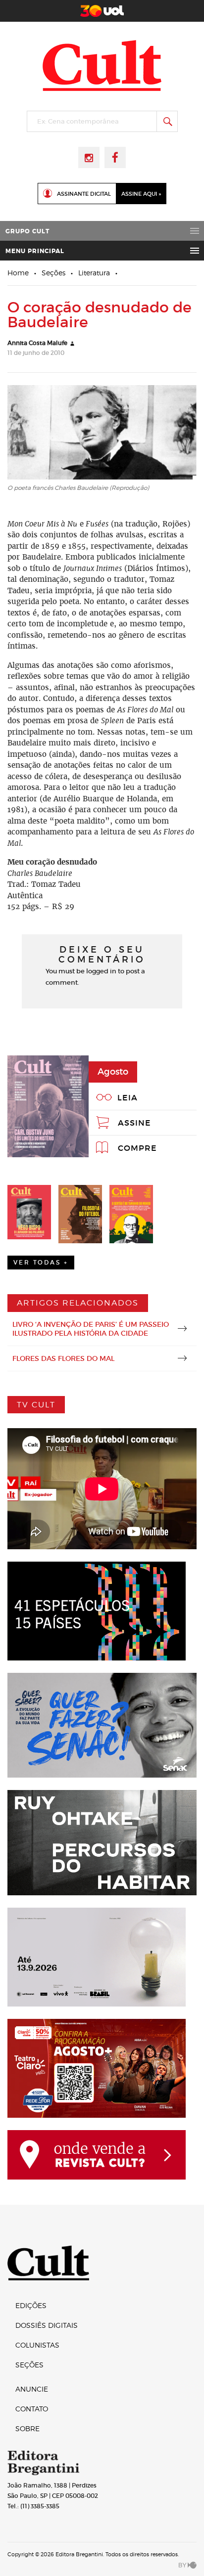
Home (18, 273)
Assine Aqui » (141, 194)
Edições (31, 2305)
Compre (137, 1148)
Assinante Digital (84, 194)
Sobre (27, 2428)
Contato (32, 2409)
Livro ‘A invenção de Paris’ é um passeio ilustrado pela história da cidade (91, 1329)
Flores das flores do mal (63, 1358)
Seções (53, 273)
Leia (127, 1097)
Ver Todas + (41, 1262)
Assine (134, 1123)
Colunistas (37, 2345)
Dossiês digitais (47, 2325)
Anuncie (32, 2389)
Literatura (94, 273)
